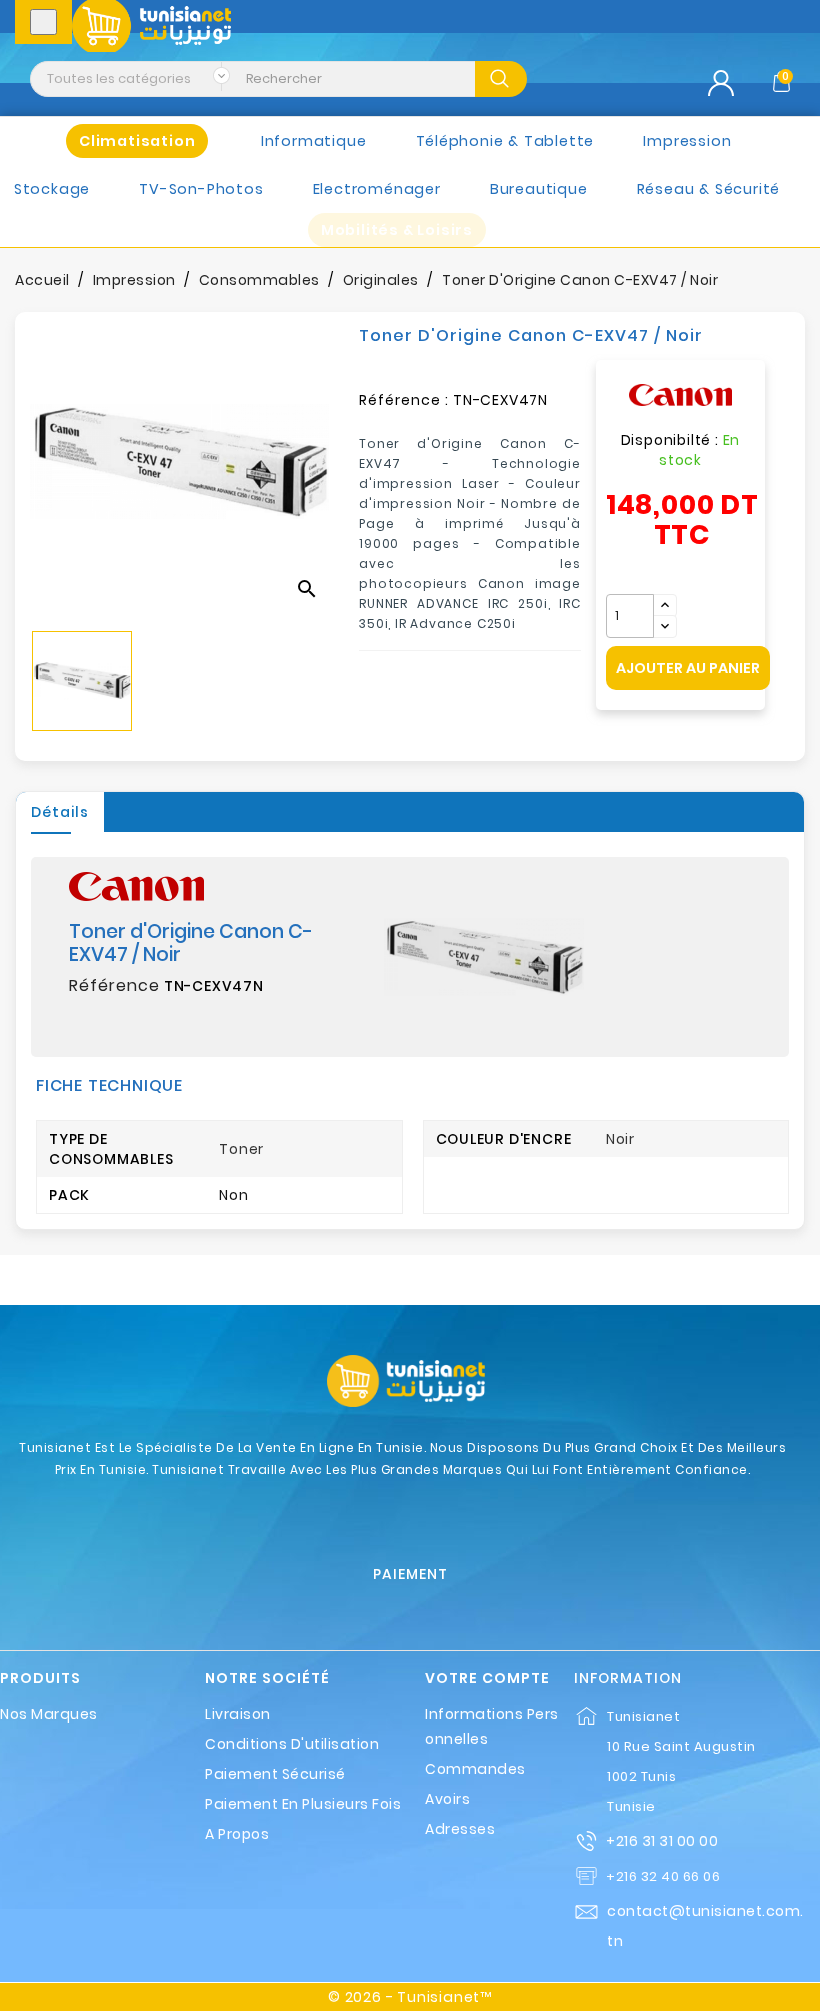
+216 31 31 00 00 (662, 1841)
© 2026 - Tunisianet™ (410, 1997)
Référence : (404, 400)
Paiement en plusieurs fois (303, 1804)
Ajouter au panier (688, 668)
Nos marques (49, 1714)
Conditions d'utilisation (292, 1744)
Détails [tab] (60, 812)
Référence (114, 986)
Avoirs (447, 1799)
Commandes (475, 1769)
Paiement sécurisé (275, 1774)
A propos (237, 1834)
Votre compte (487, 1678)
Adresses (460, 1829)
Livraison (238, 1714)
